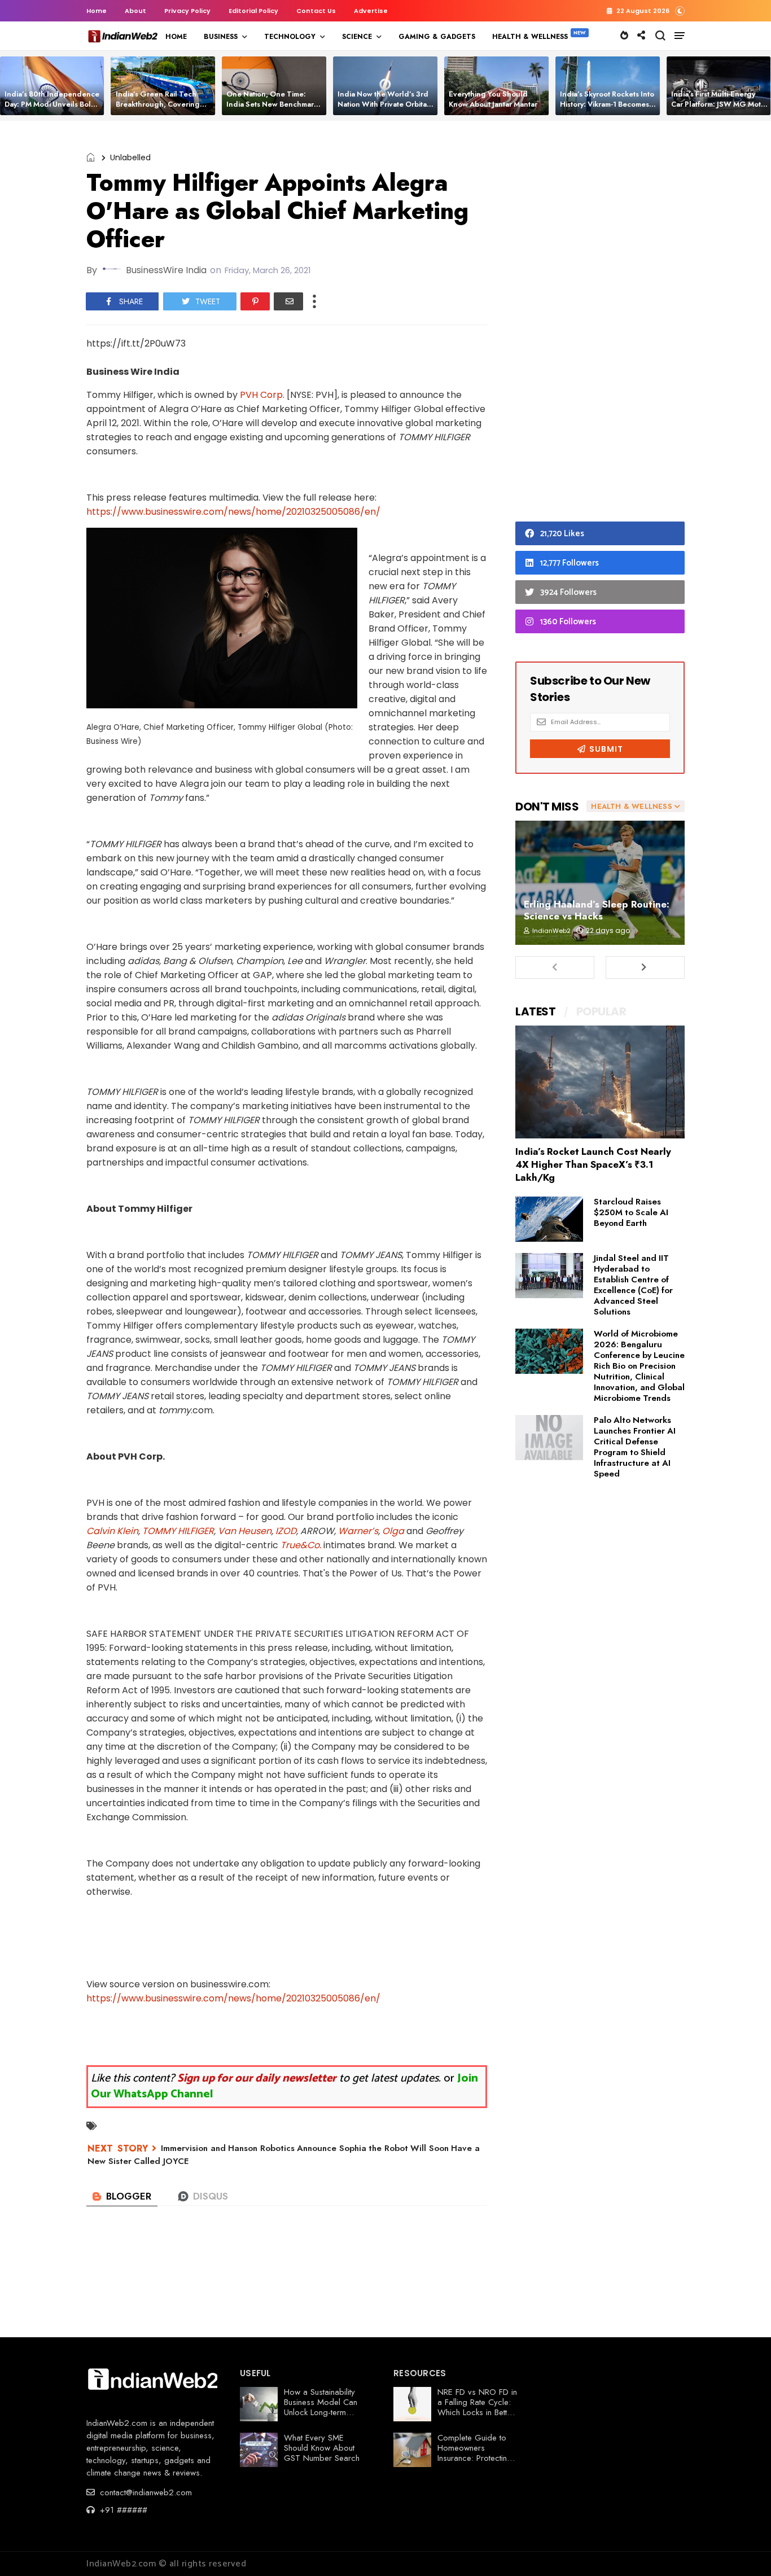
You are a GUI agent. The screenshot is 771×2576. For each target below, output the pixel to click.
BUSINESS (221, 37)
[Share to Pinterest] (255, 301)
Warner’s (358, 1531)
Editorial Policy (253, 11)
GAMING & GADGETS (437, 37)
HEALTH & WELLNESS (530, 37)
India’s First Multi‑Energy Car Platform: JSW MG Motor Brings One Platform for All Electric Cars (720, 109)
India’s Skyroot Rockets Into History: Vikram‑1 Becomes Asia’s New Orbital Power (607, 104)
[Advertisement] (600, 324)
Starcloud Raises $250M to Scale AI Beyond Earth (631, 1212)
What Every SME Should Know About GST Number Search (322, 2448)
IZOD (286, 1531)
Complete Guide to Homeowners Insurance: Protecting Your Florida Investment (475, 2458)
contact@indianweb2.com (144, 2492)
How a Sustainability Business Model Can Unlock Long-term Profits (321, 2407)
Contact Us (316, 11)
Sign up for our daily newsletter (257, 2078)
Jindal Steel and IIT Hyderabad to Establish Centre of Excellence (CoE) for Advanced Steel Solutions (633, 1285)
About (135, 11)
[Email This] (288, 301)
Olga (393, 1531)
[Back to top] (743, 2549)
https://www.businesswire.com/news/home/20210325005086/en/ (233, 512)
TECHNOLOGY (290, 37)
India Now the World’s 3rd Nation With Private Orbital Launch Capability (383, 104)
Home (97, 11)
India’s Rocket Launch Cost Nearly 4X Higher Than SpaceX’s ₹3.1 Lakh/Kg (593, 1164)
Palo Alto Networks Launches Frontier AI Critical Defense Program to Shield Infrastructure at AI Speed (635, 1447)
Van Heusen (245, 1531)
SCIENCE (357, 37)
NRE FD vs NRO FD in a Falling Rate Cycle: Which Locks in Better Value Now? (477, 2407)
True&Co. (301, 1545)
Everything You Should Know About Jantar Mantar (493, 99)
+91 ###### (122, 2510)
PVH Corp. (262, 395)
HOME (176, 37)
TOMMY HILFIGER (178, 1531)
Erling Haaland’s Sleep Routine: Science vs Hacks (597, 910)
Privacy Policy (187, 11)
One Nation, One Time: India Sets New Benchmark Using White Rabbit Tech (272, 104)
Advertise (371, 11)
